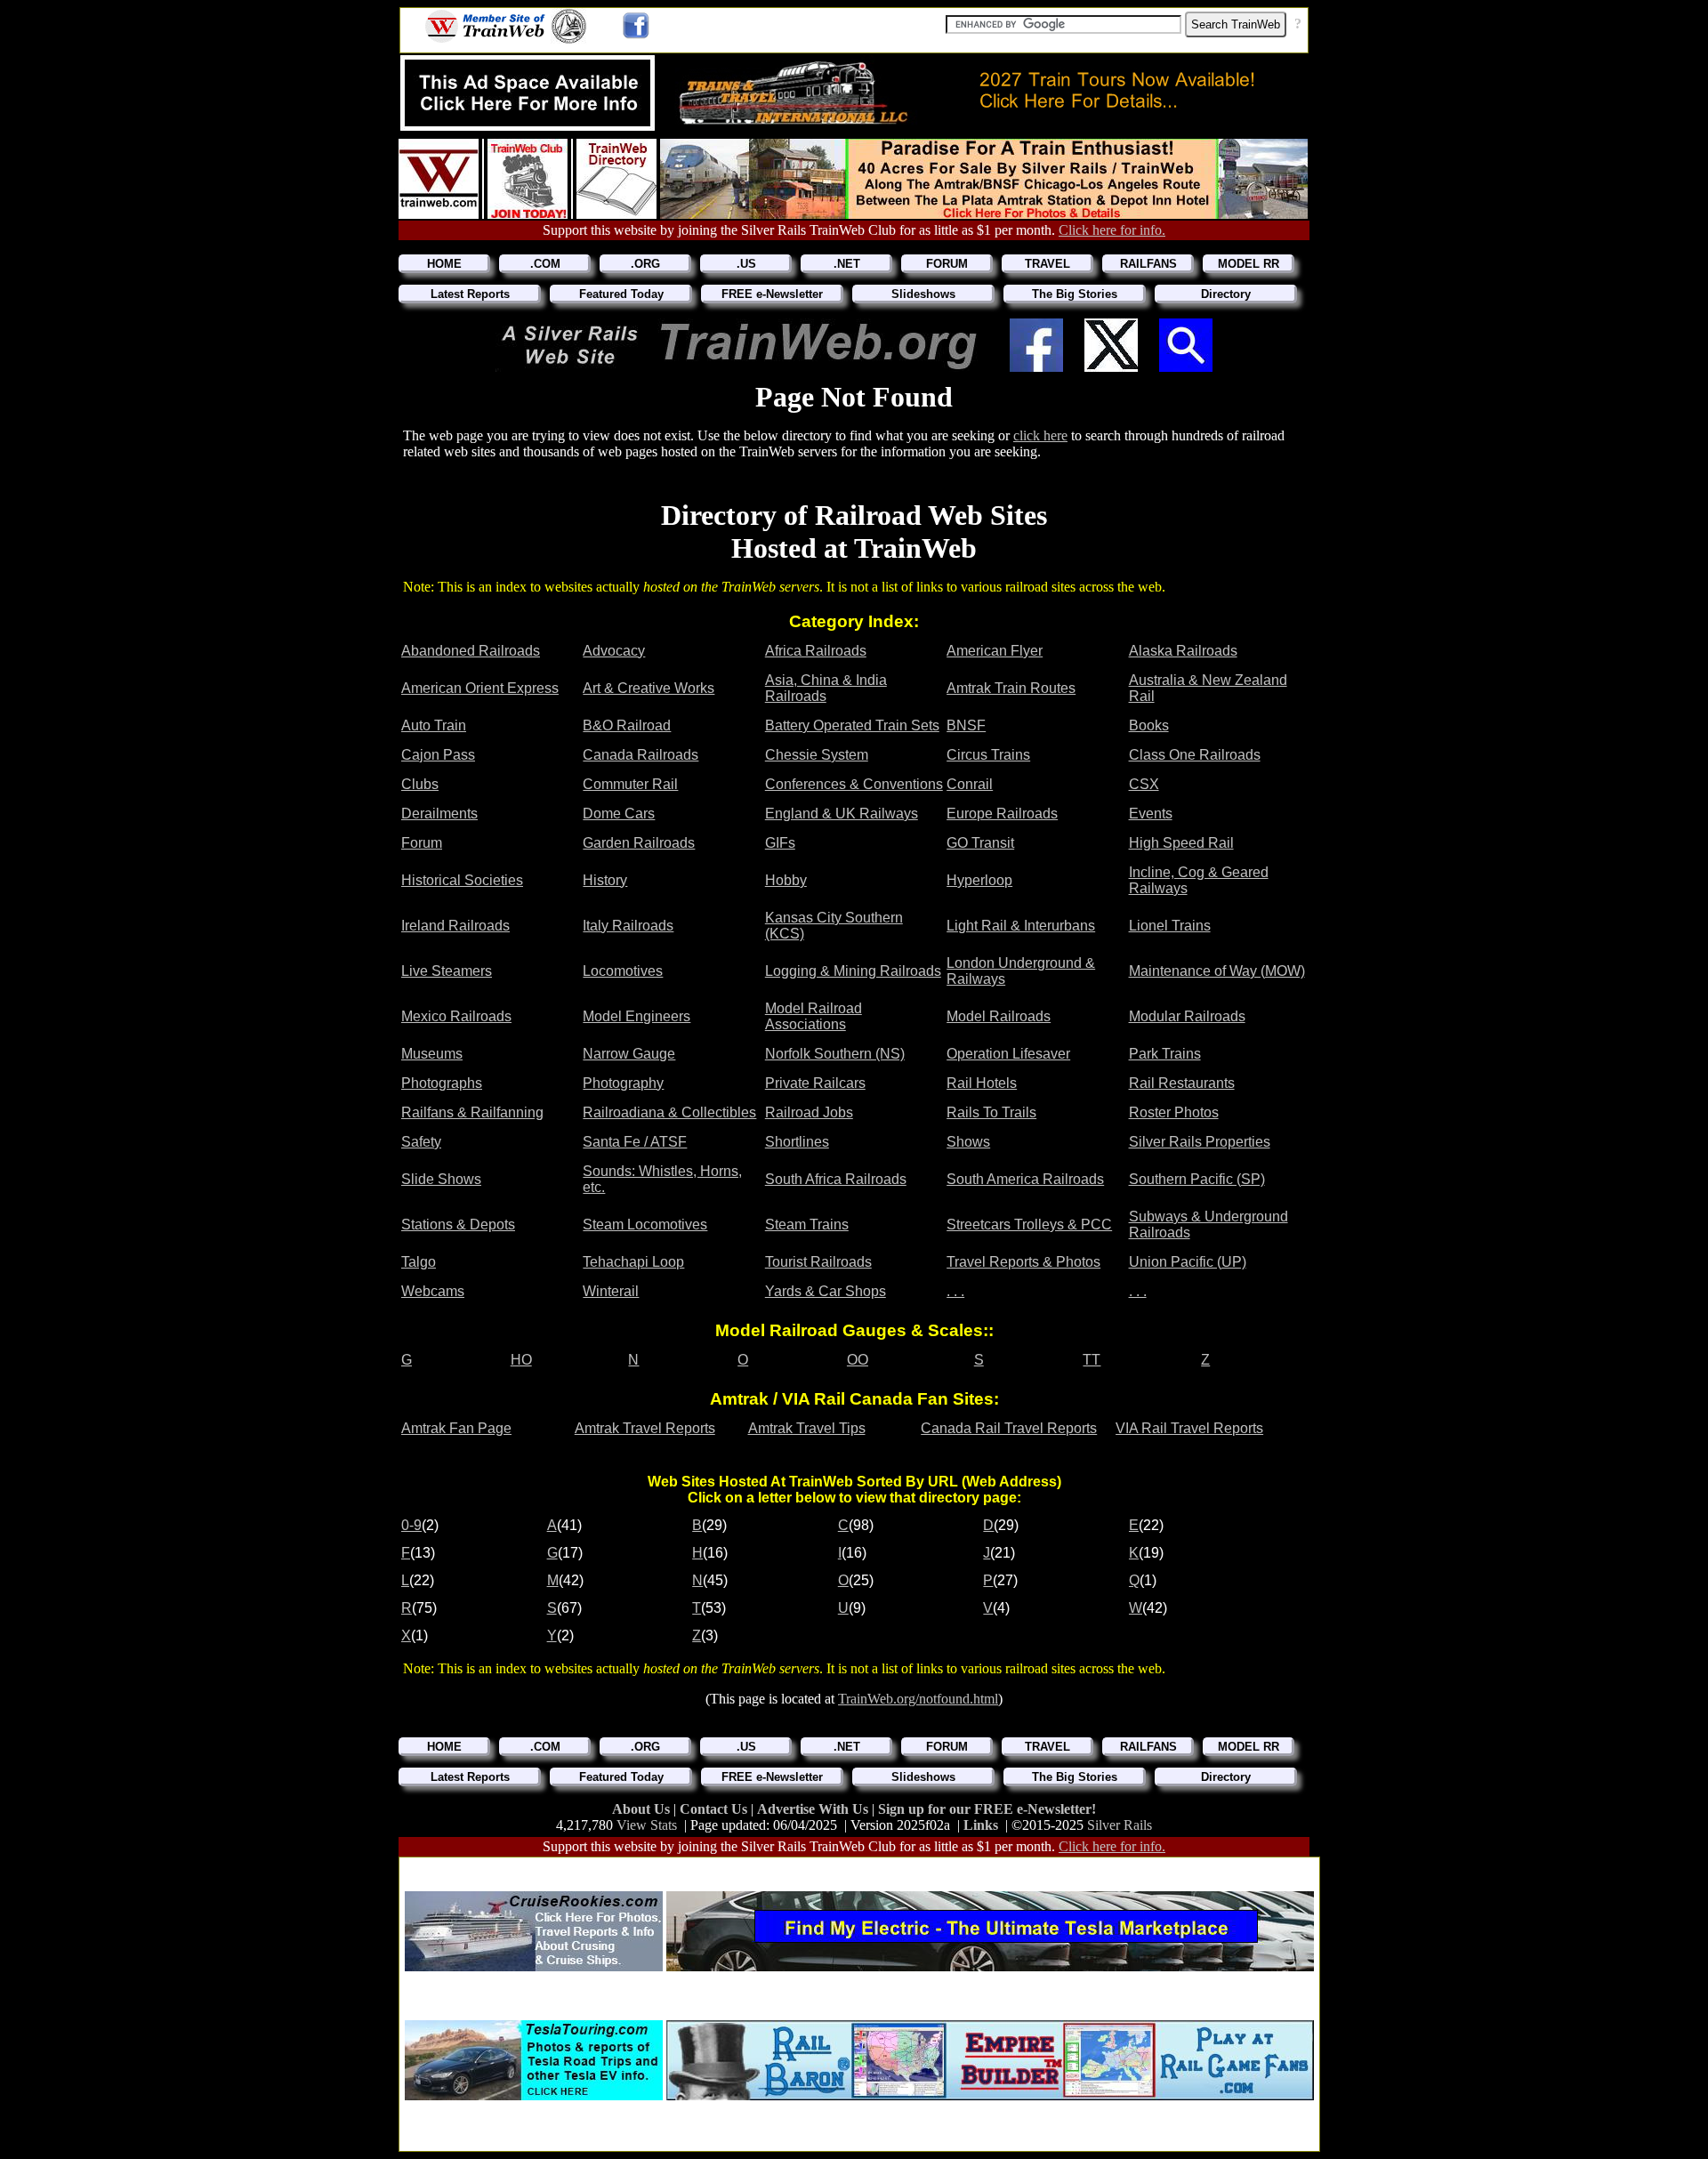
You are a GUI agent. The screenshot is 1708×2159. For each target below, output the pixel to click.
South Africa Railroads (836, 1179)
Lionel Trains (1170, 926)
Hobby (786, 880)
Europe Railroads (1002, 814)
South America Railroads (1025, 1179)
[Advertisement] (859, 1869)
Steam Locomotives (645, 1225)
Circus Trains (988, 755)
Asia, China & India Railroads (826, 688)
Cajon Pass (438, 755)
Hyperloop (979, 880)
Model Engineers (636, 1016)
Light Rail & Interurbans (1021, 926)
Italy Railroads (628, 926)
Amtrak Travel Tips (807, 1428)
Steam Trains (807, 1225)
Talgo (419, 1262)
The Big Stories (1075, 294)
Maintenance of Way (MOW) (1217, 971)
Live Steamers (447, 971)
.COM (545, 264)
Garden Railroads (639, 843)
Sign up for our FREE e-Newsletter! (987, 1809)
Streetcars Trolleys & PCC (1029, 1225)
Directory (1226, 294)
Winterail (611, 1291)
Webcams (433, 1291)
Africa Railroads (816, 651)
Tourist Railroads (818, 1262)
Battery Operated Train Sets (852, 725)
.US (746, 264)
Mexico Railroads (456, 1016)
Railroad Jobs (809, 1112)
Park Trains (1165, 1054)
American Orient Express (480, 688)
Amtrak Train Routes (1011, 688)
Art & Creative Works (649, 688)
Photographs (442, 1083)
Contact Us (715, 1809)
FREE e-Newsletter (772, 294)
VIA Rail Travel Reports (1189, 1428)
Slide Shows (441, 1179)
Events (1151, 814)
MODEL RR (1249, 264)
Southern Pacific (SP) (1197, 1179)
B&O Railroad (627, 725)
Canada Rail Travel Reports (1009, 1428)
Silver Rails (1120, 1825)
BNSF (966, 725)
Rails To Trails (991, 1112)
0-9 (411, 1525)
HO (521, 1360)
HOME (444, 264)
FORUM (947, 264)
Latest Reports (470, 294)
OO (858, 1360)
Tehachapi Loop (633, 1262)
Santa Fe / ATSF (635, 1142)
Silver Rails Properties (1200, 1142)
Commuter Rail (630, 784)
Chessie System (817, 755)
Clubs (420, 784)
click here (1040, 435)
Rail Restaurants (1182, 1083)
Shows (968, 1142)
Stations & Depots (458, 1225)
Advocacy (614, 651)
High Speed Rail (1181, 843)
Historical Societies (462, 880)
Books (1149, 725)
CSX (1144, 784)
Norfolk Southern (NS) (835, 1054)
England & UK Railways (842, 814)
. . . (955, 1291)
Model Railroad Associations (814, 1016)
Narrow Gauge (629, 1054)
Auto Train (434, 725)
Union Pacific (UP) (1188, 1262)
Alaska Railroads (1183, 651)
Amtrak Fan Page (456, 1428)
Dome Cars (619, 814)
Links (981, 1825)
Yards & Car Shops (826, 1291)
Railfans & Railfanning (472, 1112)
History (605, 880)
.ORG (645, 264)
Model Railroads (999, 1016)
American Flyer (995, 651)
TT (1092, 1360)
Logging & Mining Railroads (853, 971)
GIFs (780, 843)
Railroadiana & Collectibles (669, 1112)
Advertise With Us (814, 1809)
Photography (623, 1083)
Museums (432, 1054)
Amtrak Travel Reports (645, 1428)
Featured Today (621, 294)
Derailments (439, 814)
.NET (847, 264)
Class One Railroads (1195, 755)
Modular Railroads (1187, 1016)
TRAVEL (1047, 264)
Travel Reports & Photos (1023, 1262)
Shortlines (797, 1142)
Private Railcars (815, 1083)
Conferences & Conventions (854, 784)
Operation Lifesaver (1008, 1054)
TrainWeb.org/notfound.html (918, 1699)
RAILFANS (1148, 264)
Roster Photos (1174, 1112)
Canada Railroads (640, 755)
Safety (421, 1142)
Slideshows (923, 294)
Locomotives (623, 971)
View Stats (647, 1825)
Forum (422, 843)
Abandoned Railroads (471, 651)
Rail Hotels (982, 1083)
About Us (643, 1809)
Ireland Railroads (455, 926)
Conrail (970, 784)
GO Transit (980, 843)
